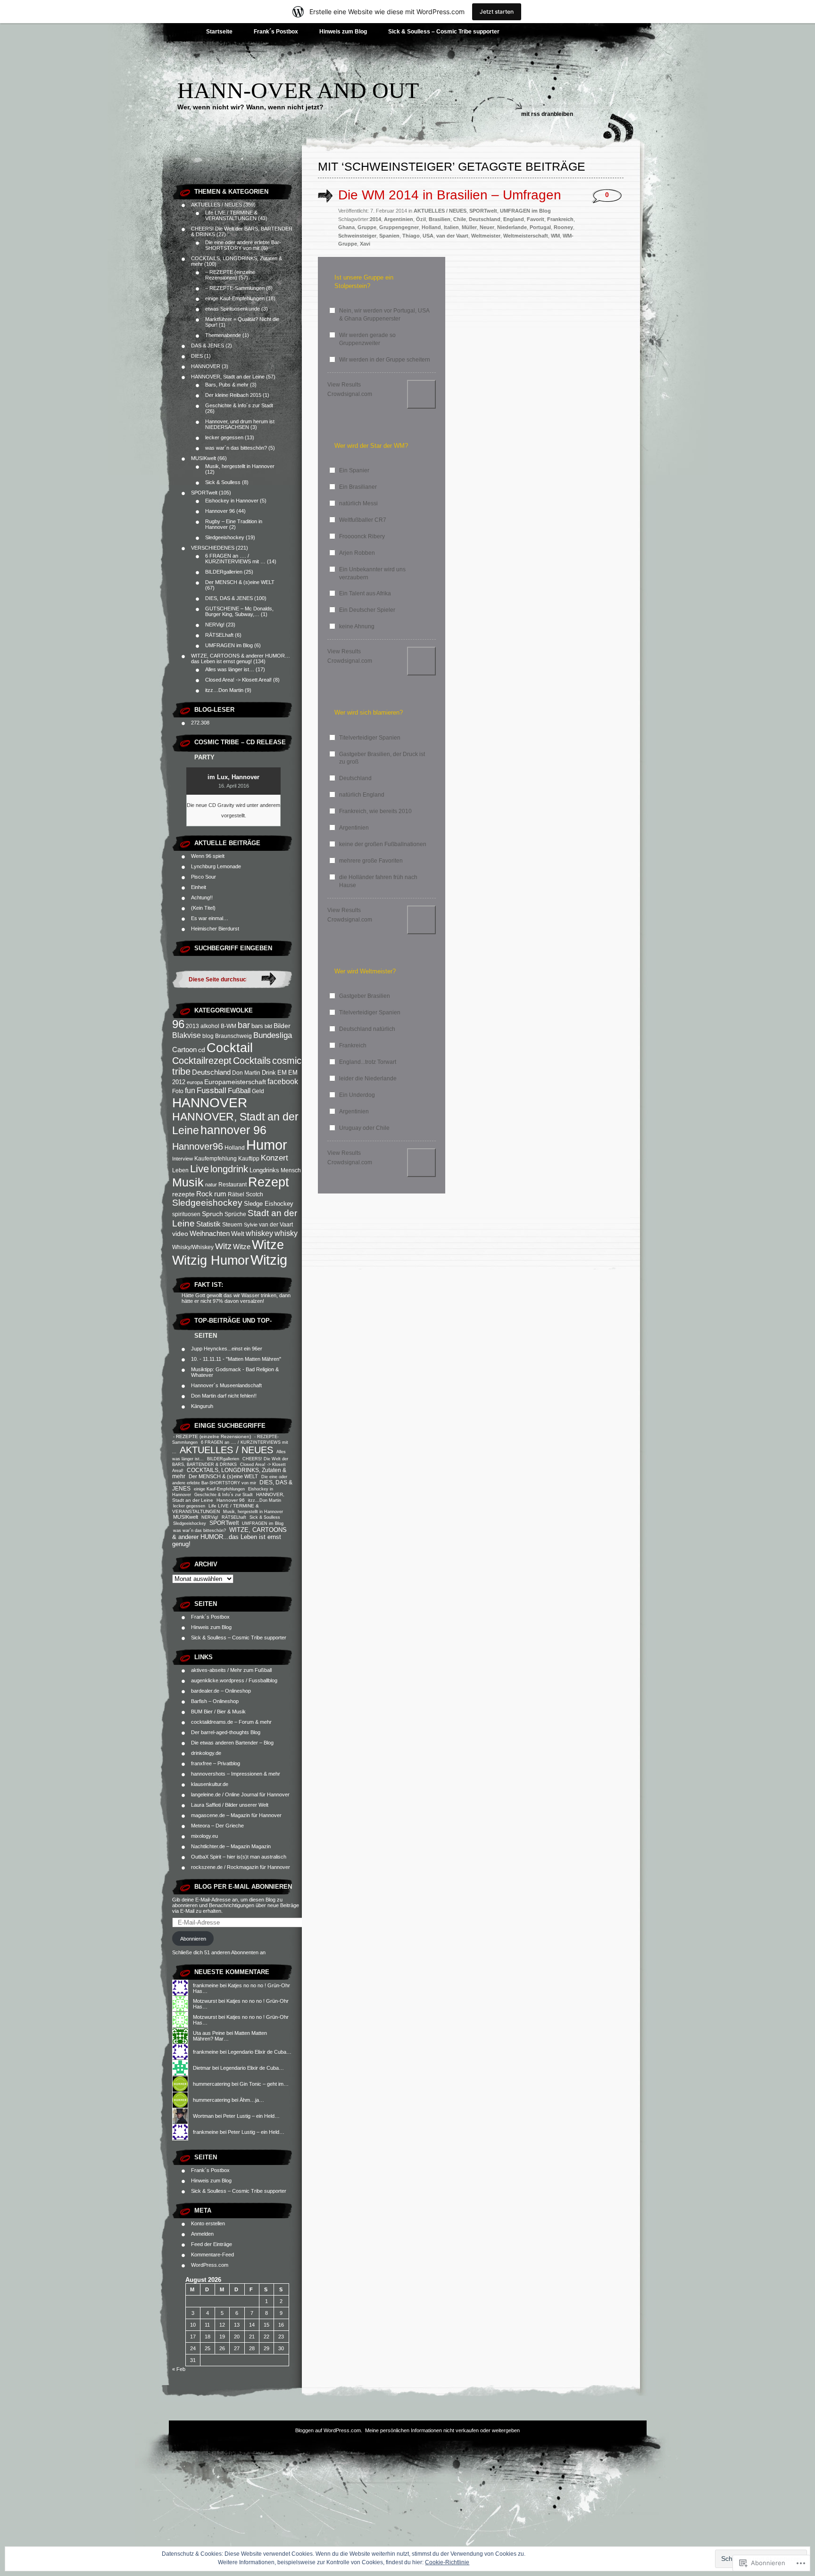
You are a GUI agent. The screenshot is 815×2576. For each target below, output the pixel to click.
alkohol (210, 1026)
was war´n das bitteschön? (236, 448)
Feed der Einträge (212, 2244)
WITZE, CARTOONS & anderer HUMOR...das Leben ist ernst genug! (229, 1537)
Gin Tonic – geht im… (264, 2084)
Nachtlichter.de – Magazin (220, 1846)
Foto (178, 1091)
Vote (421, 394)
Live (200, 1169)
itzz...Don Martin (265, 1500)
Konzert (274, 1158)
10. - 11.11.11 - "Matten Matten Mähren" (236, 1359)
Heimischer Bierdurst (215, 929)
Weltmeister (486, 236)
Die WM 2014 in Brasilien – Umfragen (450, 195)
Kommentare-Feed (212, 2255)
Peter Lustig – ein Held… (251, 2116)
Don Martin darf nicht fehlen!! (224, 1396)
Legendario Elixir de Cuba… (260, 2052)
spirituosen (186, 1214)
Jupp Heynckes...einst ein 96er (227, 1349)
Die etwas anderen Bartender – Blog (232, 1743)
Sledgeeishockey (225, 537)
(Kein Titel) (203, 908)
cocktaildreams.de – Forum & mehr (231, 1722)
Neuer (487, 227)
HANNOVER (206, 366)
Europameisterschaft (235, 1082)
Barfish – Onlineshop (215, 1701)
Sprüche (235, 1214)
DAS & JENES (208, 346)
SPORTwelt (204, 493)
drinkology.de (206, 1753)
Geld (258, 1091)
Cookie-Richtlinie (447, 2562)
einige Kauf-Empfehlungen (235, 298)
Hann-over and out (298, 90)
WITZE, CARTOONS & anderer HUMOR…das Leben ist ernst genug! (241, 658)
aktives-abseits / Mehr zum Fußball (231, 1670)
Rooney (563, 227)
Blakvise (187, 1035)
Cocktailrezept (202, 1061)
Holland (235, 1148)
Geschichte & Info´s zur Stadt (239, 405)
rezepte (183, 1194)
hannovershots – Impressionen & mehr (236, 1774)
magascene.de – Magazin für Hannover (236, 1815)
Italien (451, 227)
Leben (180, 1170)
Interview (183, 1159)
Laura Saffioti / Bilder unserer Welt (230, 1805)
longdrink (229, 1169)
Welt (238, 1234)
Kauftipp (249, 1159)
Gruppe (367, 227)
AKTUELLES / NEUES (216, 205)
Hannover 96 (220, 511)
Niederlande (512, 227)
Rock (204, 1194)
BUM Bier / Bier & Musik (218, 1712)
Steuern (232, 1225)
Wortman (203, 2116)
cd (202, 1050)
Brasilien (440, 219)
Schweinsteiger (357, 236)
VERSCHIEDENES (213, 548)
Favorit (536, 219)
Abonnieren (193, 1939)
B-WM (229, 1026)
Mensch (291, 1170)
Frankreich (560, 219)
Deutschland (211, 1072)
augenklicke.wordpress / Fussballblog (234, 1680)
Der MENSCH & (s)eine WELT (240, 582)
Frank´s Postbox (276, 32)
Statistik (208, 1224)
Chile (460, 219)
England (514, 219)
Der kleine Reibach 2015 (233, 395)
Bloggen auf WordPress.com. (329, 2430)
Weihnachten (210, 1233)
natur (211, 1185)
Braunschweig (233, 1036)
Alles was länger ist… (230, 669)
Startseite (219, 32)
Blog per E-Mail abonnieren (243, 1887)
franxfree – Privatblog (216, 1763)
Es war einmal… (210, 918)
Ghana (346, 227)
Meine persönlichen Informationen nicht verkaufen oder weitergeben (442, 2430)
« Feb (179, 2369)
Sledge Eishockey (269, 1204)
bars (257, 1026)
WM (555, 236)
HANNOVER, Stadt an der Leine (228, 377)
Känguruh (202, 1406)
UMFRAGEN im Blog (229, 645)
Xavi (365, 244)
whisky (286, 1233)
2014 (375, 219)
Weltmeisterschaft (526, 236)
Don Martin (246, 1073)
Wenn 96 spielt (208, 856)
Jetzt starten (497, 12)
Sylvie (251, 1225)
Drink (269, 1073)
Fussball (212, 1090)
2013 (192, 1026)
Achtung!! (202, 897)
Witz (223, 1246)
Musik (188, 1182)
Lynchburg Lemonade (216, 866)
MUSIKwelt (204, 458)
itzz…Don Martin (224, 690)
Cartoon (184, 1049)
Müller (469, 227)
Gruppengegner (399, 227)
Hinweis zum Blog (343, 32)
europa (195, 1082)
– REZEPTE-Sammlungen (235, 288)
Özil (421, 219)
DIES (197, 356)
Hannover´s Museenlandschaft (226, 1385)
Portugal (540, 227)
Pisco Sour (204, 877)
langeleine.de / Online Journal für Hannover (240, 1794)
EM (282, 1073)
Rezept (269, 1182)
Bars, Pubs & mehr (227, 385)
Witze (242, 1247)
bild (268, 1026)
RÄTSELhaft (219, 635)
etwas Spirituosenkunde (233, 309)
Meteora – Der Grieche (217, 1826)
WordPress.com (210, 2265)
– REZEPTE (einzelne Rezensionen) (230, 275)
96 (178, 1024)
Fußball (239, 1091)
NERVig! (215, 625)
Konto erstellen (208, 2223)
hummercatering (212, 2084)
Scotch (254, 1194)
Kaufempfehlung (216, 1159)
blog (208, 1036)
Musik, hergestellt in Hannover (240, 466)
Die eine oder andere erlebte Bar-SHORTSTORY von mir (243, 245)
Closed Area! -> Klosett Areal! (238, 680)
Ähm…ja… (252, 2100)
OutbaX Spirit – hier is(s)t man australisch (239, 1857)
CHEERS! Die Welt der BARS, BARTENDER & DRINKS (230, 1461)
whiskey (259, 1233)
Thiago (411, 236)
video (180, 1234)
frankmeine (206, 1985)
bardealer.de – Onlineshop (221, 1691)
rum (220, 1194)
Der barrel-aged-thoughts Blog (226, 1732)
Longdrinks (264, 1170)
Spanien (389, 236)
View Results (344, 385)
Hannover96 (198, 1146)
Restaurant (233, 1185)
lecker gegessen (224, 437)
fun (190, 1090)
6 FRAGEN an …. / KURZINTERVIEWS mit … (235, 559)
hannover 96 (233, 1130)
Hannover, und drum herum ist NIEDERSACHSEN (240, 424)
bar (244, 1025)
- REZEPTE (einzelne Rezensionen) (212, 1436)
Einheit (199, 887)
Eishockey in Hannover (232, 501)
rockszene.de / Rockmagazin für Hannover (241, 1867)
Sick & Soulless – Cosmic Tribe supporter (444, 32)
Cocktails (252, 1061)
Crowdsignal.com (350, 394)
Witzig (269, 1260)
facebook (283, 1081)
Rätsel (236, 1194)
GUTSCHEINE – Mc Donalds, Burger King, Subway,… (239, 611)
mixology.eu (204, 1836)
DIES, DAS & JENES (229, 598)
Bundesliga (273, 1035)
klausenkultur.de (210, 1784)
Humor (267, 1145)
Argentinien (399, 219)
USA (428, 236)
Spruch (212, 1214)
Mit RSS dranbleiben (547, 114)
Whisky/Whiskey (193, 1247)
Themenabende (223, 335)
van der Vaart (276, 1225)
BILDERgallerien (224, 572)
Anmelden (202, 2234)
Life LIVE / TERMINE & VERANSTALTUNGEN (231, 215)
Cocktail (230, 1048)
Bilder (282, 1026)
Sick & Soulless (223, 482)
